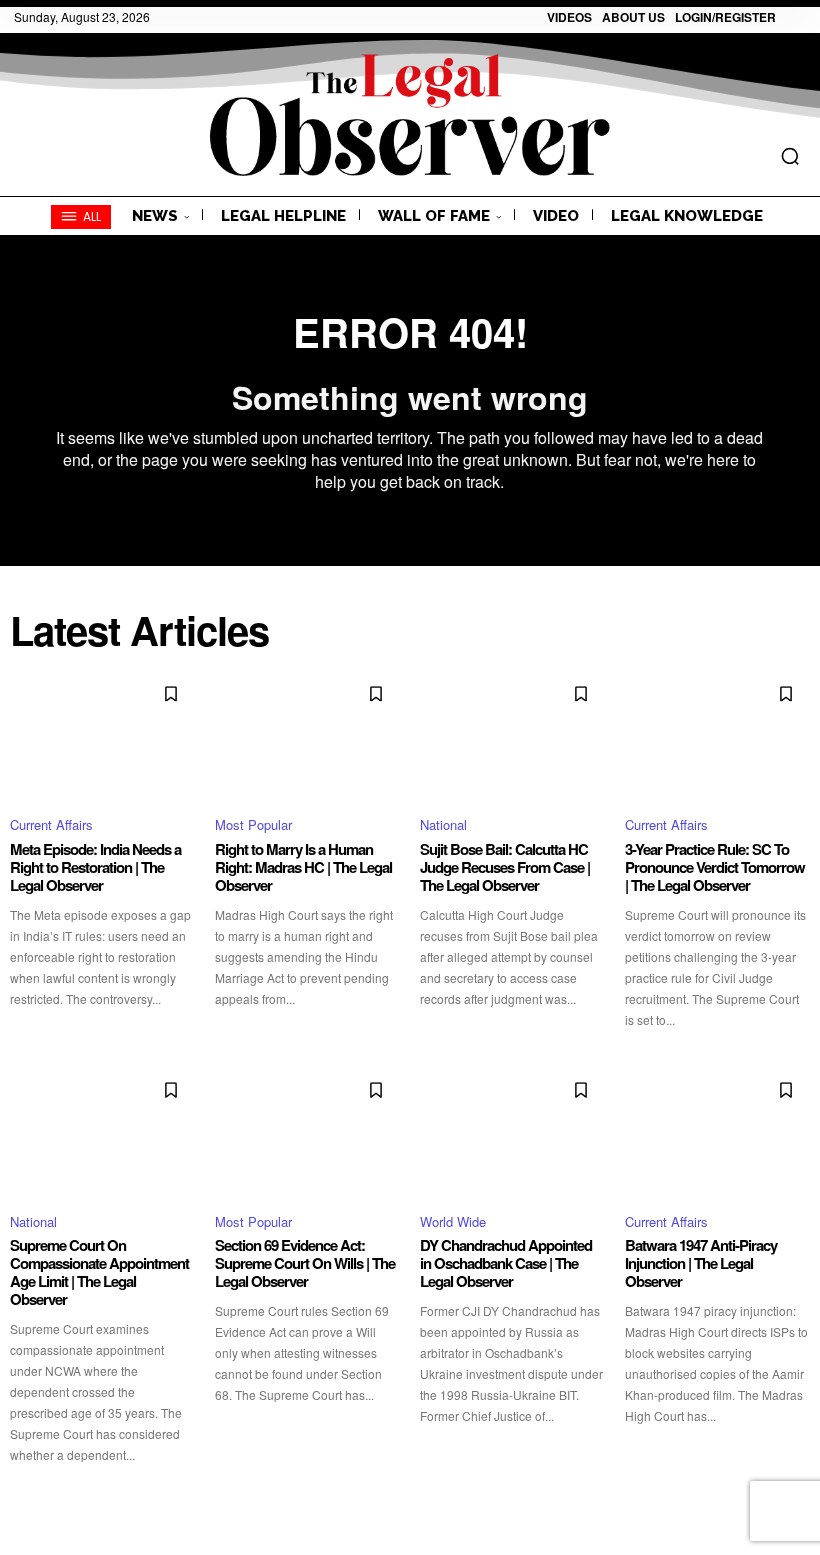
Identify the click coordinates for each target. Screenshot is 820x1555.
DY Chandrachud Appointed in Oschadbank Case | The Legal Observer (506, 1263)
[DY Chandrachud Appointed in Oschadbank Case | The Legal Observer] (512, 1131)
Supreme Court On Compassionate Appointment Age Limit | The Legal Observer (99, 1272)
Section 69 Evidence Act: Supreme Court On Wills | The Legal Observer (305, 1263)
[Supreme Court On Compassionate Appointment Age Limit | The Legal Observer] (102, 1131)
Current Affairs (51, 824)
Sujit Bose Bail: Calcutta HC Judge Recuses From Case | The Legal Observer (505, 867)
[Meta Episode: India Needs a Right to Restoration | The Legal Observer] (102, 735)
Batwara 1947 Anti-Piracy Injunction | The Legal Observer (701, 1263)
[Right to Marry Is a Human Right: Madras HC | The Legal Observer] (307, 735)
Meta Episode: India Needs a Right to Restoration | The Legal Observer (95, 867)
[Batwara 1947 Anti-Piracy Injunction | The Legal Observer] (717, 1131)
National (443, 824)
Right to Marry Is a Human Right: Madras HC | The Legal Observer (303, 867)
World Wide (453, 1221)
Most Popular (253, 824)
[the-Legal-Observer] (410, 115)
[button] (790, 156)
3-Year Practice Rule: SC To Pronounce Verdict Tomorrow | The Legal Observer (715, 867)
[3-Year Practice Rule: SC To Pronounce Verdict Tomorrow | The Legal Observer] (717, 735)
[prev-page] (22, 1500)
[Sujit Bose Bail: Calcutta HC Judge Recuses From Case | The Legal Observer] (512, 735)
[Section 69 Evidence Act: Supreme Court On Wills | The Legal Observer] (307, 1131)
